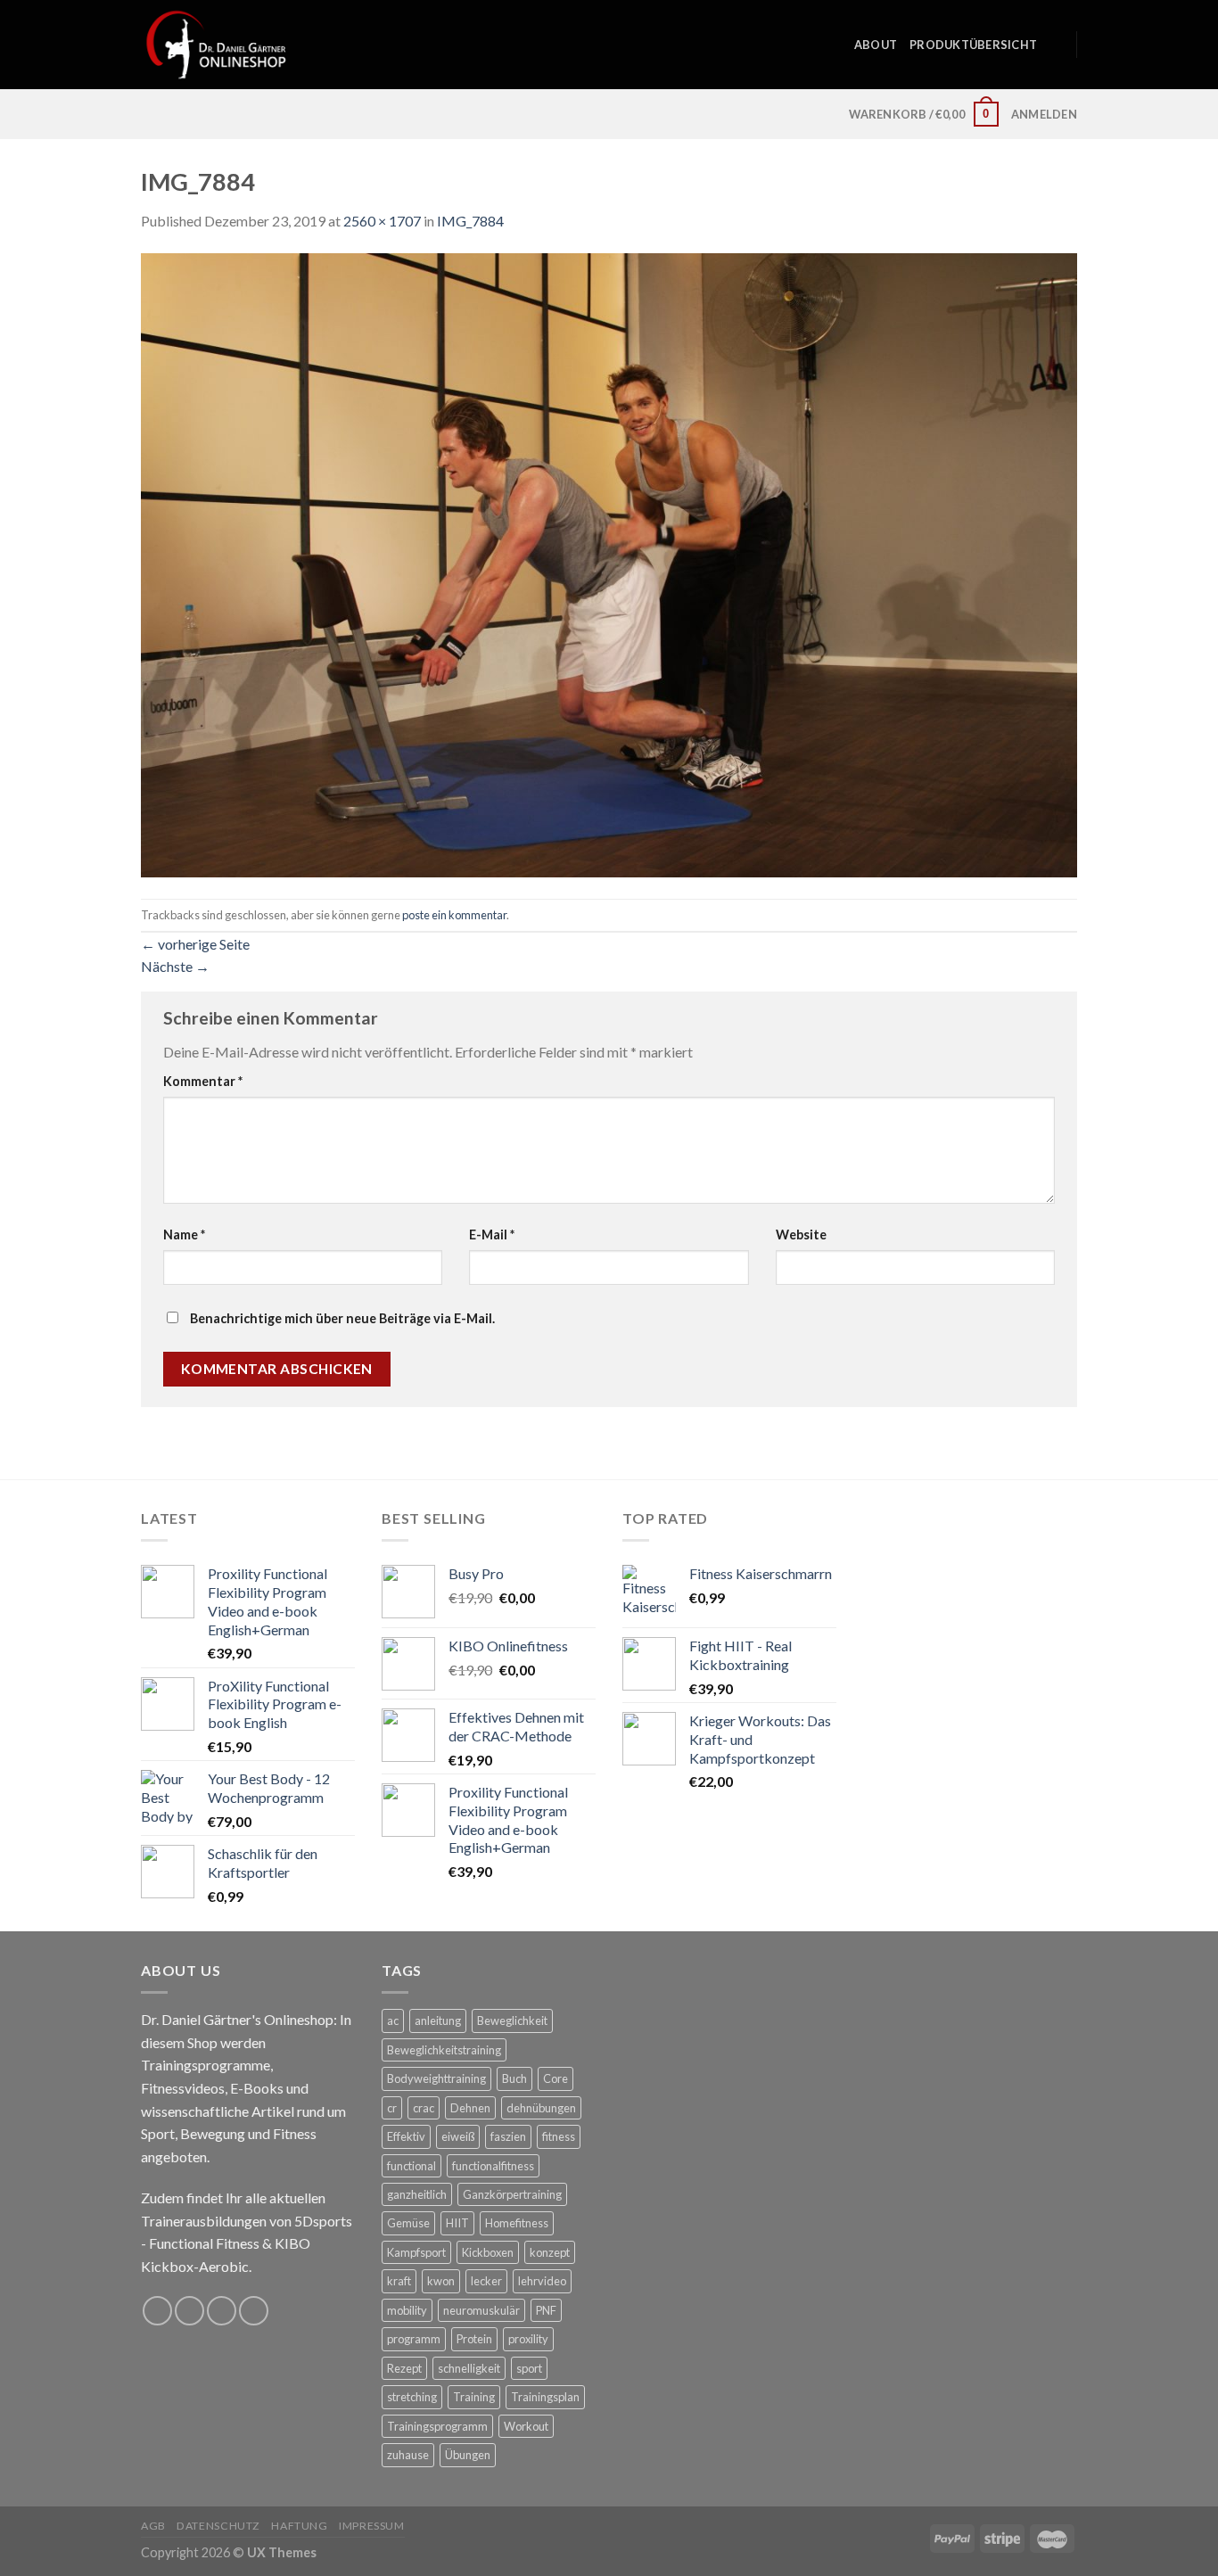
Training (474, 2397)
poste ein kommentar (454, 915)
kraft (399, 2281)
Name (184, 1235)
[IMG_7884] (609, 563)
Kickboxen (488, 2252)
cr (392, 2108)
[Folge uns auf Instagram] (189, 2311)
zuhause (408, 2455)
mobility (407, 2310)
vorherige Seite (195, 944)
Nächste (175, 966)
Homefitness (517, 2223)
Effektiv (406, 2136)
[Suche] (1056, 45)
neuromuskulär (481, 2310)
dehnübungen (541, 2108)
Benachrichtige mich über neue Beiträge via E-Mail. (342, 1318)
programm (414, 2339)
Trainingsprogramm (437, 2426)
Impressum (372, 2526)
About (876, 45)
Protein (474, 2339)
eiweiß (458, 2136)
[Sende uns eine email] (222, 2311)
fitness (559, 2136)
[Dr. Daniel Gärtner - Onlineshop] (216, 44)
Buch (514, 2078)
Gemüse (408, 2223)
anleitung (438, 2020)
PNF (546, 2310)
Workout (526, 2426)
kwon (441, 2281)
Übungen (468, 2455)
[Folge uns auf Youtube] (254, 2311)
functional (411, 2166)
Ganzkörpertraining (512, 2194)
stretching (412, 2397)
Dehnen (470, 2108)
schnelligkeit (469, 2368)
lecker (486, 2281)
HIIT (457, 2223)
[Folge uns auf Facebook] (157, 2311)
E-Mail (492, 1235)
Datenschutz (218, 2526)
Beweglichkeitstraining (444, 2050)
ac (393, 2020)
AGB (153, 2526)
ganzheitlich (417, 2194)
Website (801, 1235)
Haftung (299, 2526)
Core (556, 2078)
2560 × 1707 (382, 221)
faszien (508, 2136)
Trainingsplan (545, 2397)
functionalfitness (493, 2166)
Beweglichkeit (512, 2020)
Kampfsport (416, 2252)
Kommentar (203, 1081)
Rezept (404, 2368)
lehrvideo (542, 2281)
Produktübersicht (973, 45)
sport (529, 2368)
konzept (550, 2252)
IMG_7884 (470, 221)
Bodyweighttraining (436, 2078)
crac (424, 2108)
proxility (528, 2339)
